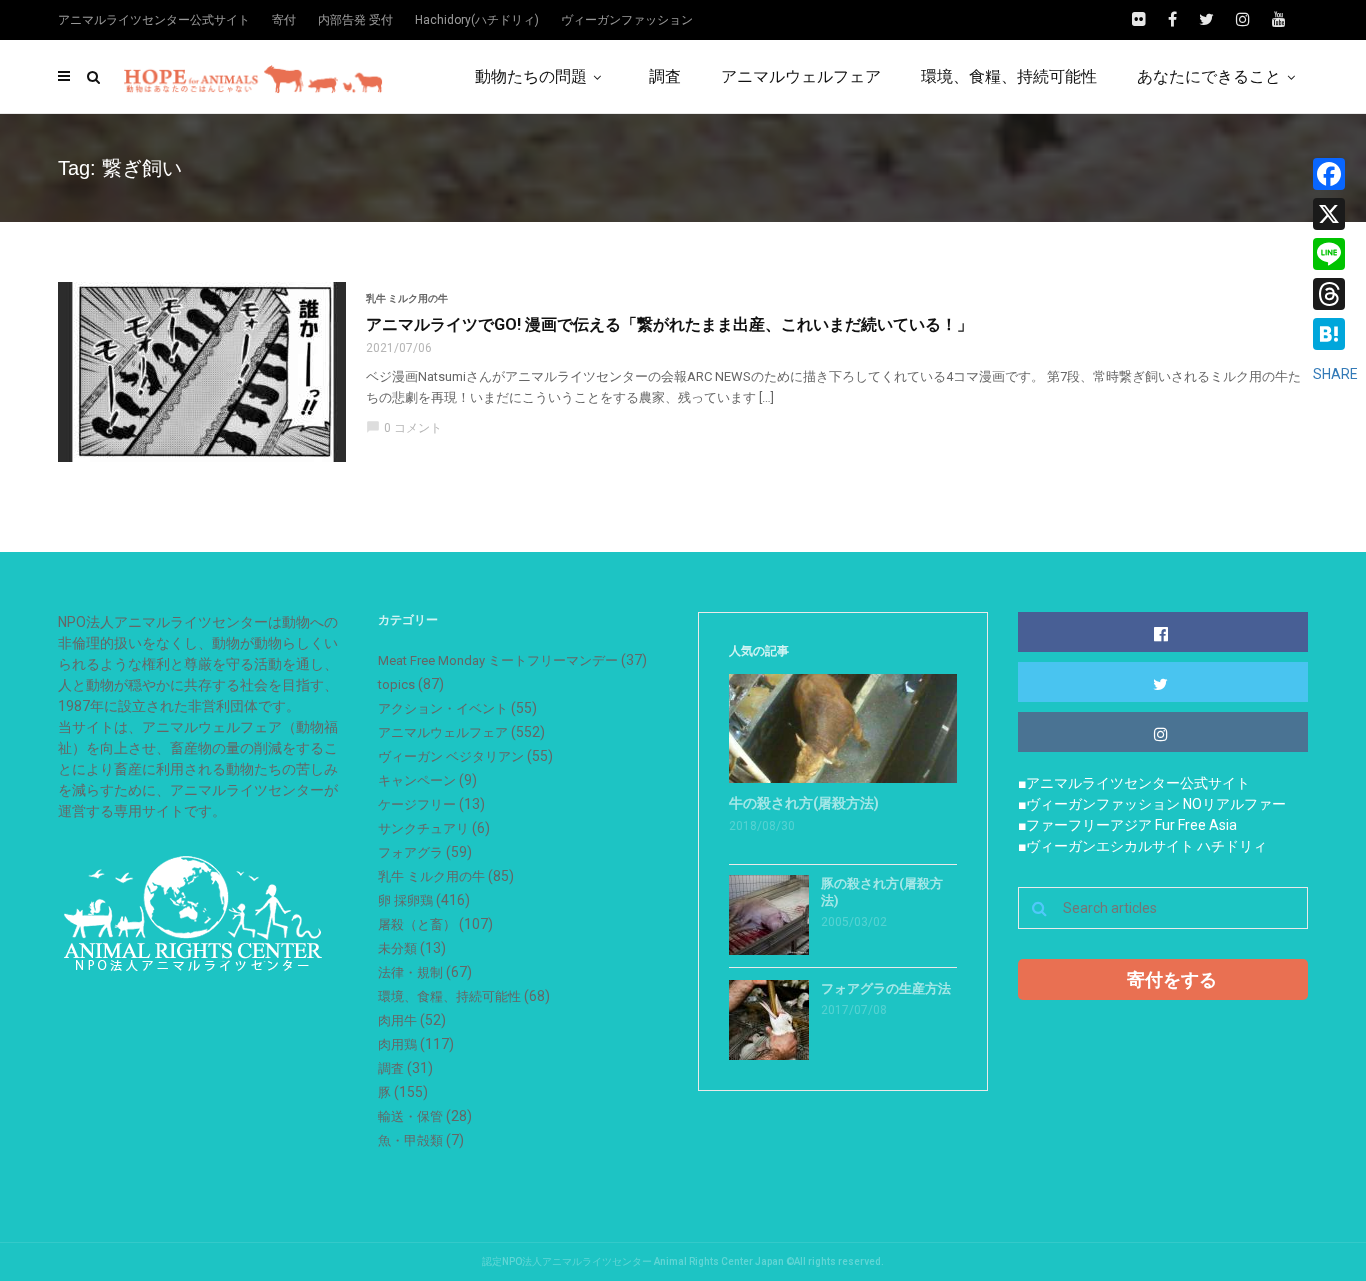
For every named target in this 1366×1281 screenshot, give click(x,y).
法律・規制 (410, 972)
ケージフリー (417, 804)
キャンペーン (417, 780)
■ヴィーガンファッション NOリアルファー (1152, 804)
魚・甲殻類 (410, 1140)
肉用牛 (397, 1020)
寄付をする (1172, 979)
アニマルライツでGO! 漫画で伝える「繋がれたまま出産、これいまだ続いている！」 (669, 324)
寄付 (284, 20)
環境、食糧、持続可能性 (1009, 76)
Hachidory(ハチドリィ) (477, 20)
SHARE (1335, 374)
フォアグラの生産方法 (886, 988)
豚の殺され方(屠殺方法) (882, 892)
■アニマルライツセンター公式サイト (1134, 783)
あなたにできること (1209, 76)
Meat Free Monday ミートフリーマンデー (498, 660)
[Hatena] (1335, 334)
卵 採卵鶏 (405, 900)
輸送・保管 (410, 1116)
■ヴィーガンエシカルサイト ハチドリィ (1142, 846)
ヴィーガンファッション (627, 20)
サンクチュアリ (423, 828)
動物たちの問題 (531, 76)
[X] (1335, 214)
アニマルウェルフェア (801, 76)
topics (396, 684)
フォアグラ (410, 852)
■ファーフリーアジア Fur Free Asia (1127, 825)
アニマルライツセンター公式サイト (154, 20)
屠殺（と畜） (417, 924)
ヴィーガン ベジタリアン (451, 756)
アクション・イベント (443, 708)
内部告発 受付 (355, 20)
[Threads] (1335, 294)
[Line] (1335, 254)
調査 (665, 76)
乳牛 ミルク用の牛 (407, 298)
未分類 (397, 948)
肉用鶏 (397, 1044)
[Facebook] (1335, 174)
